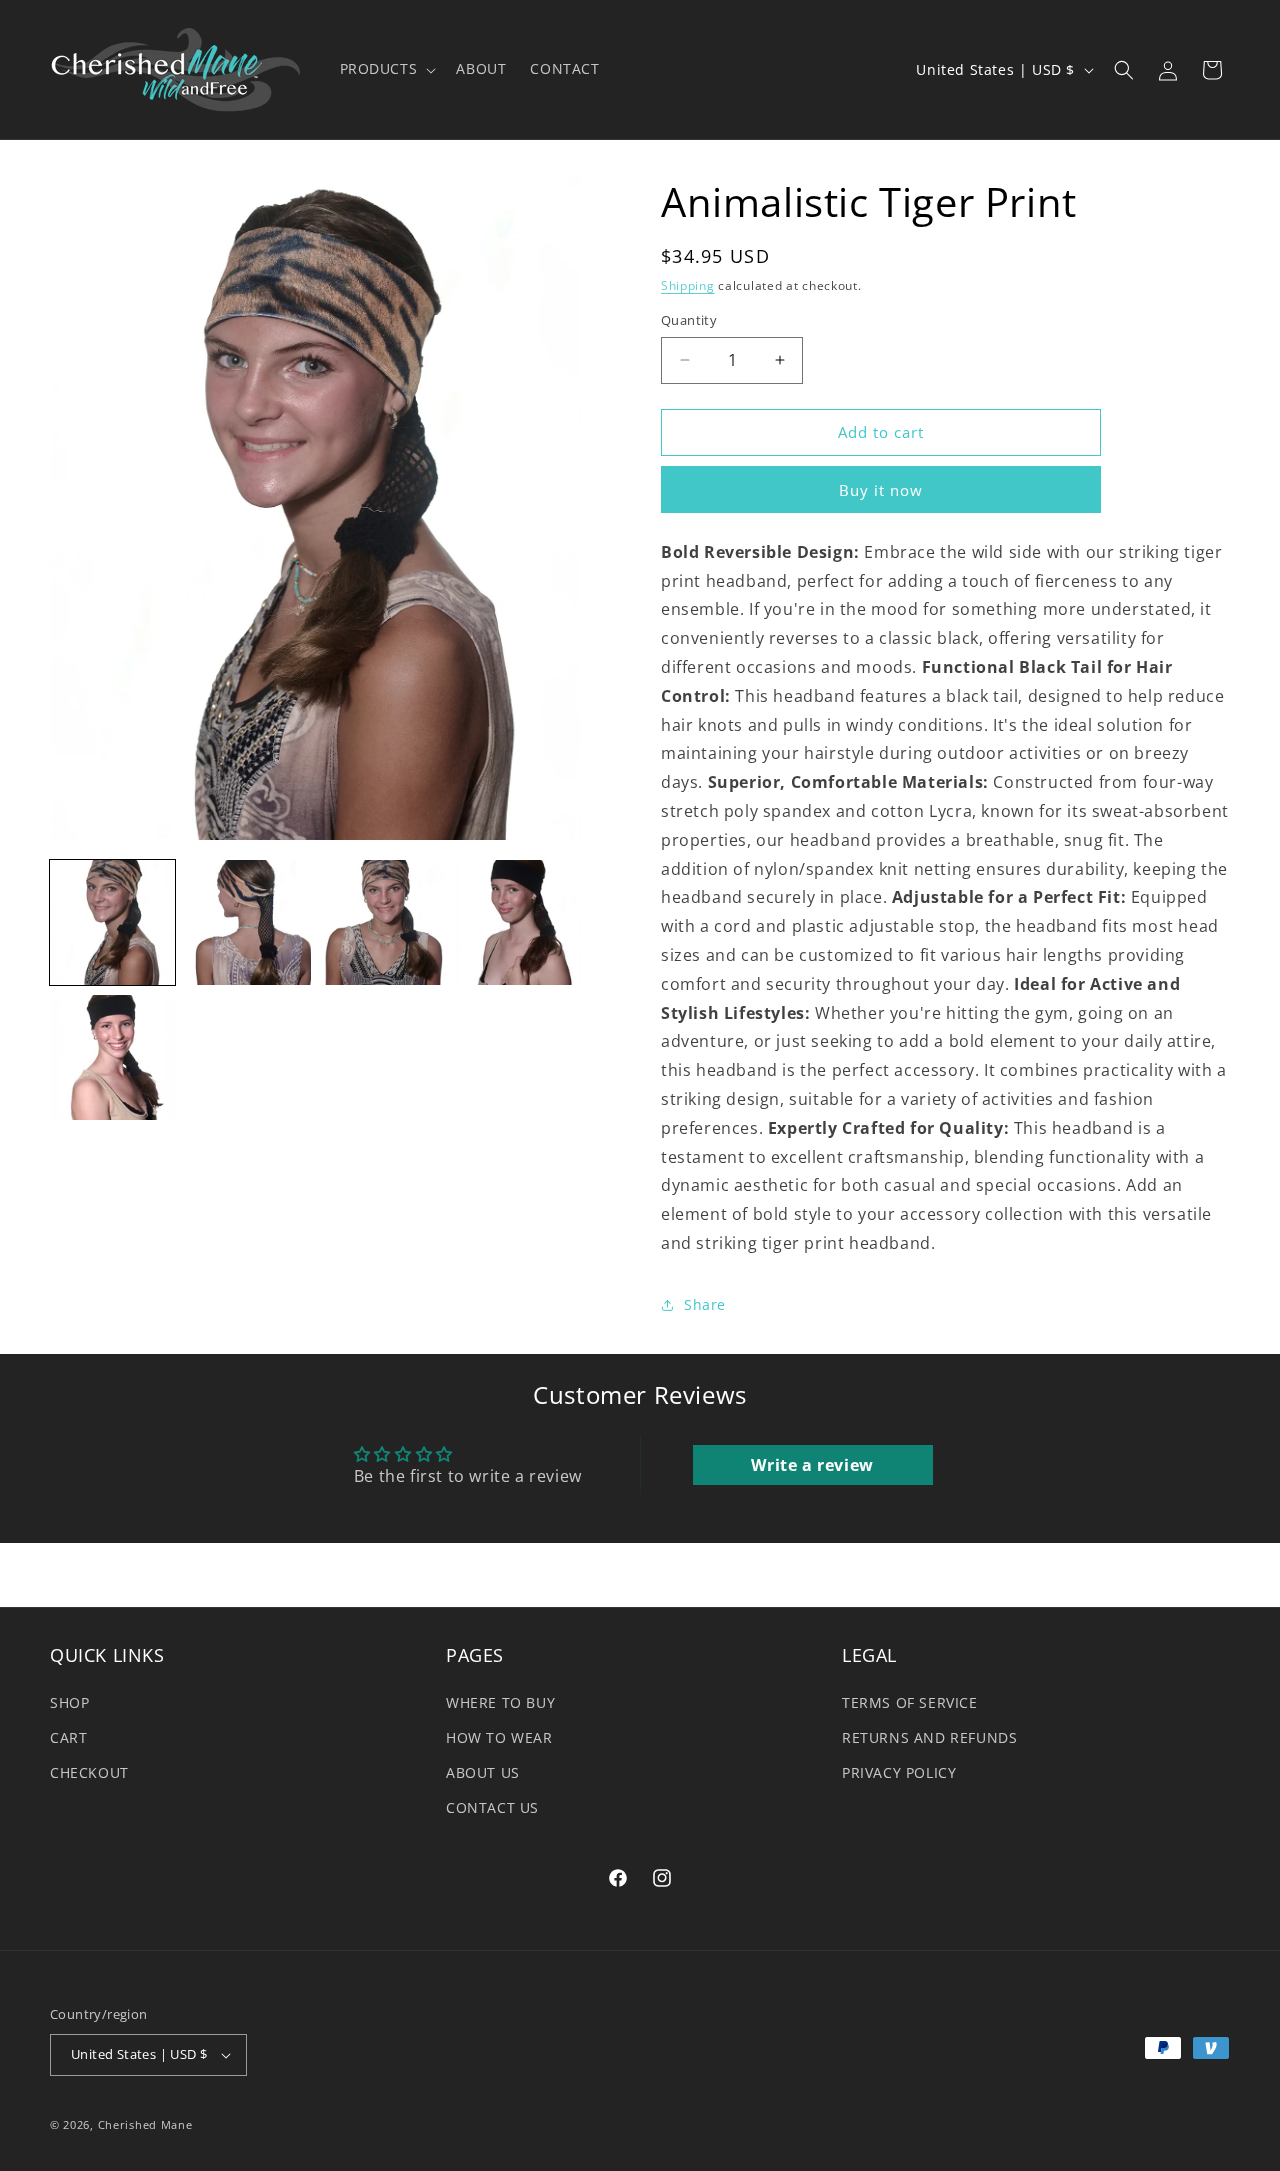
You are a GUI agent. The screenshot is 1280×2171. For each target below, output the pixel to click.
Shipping (688, 285)
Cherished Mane (145, 2124)
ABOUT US (483, 1772)
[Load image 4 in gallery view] (518, 922)
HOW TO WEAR (499, 1737)
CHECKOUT (89, 1772)
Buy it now (881, 490)
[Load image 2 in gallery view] (247, 922)
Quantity (689, 320)
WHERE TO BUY (500, 1702)
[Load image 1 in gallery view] (112, 922)
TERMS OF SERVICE (910, 1702)
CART (68, 1737)
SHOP (69, 1702)
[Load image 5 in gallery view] (112, 1057)
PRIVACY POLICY (899, 1772)
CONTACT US (492, 1807)
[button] (386, 69)
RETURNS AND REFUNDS (929, 1737)
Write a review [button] (812, 1465)
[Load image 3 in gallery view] (383, 922)
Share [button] (705, 1304)
